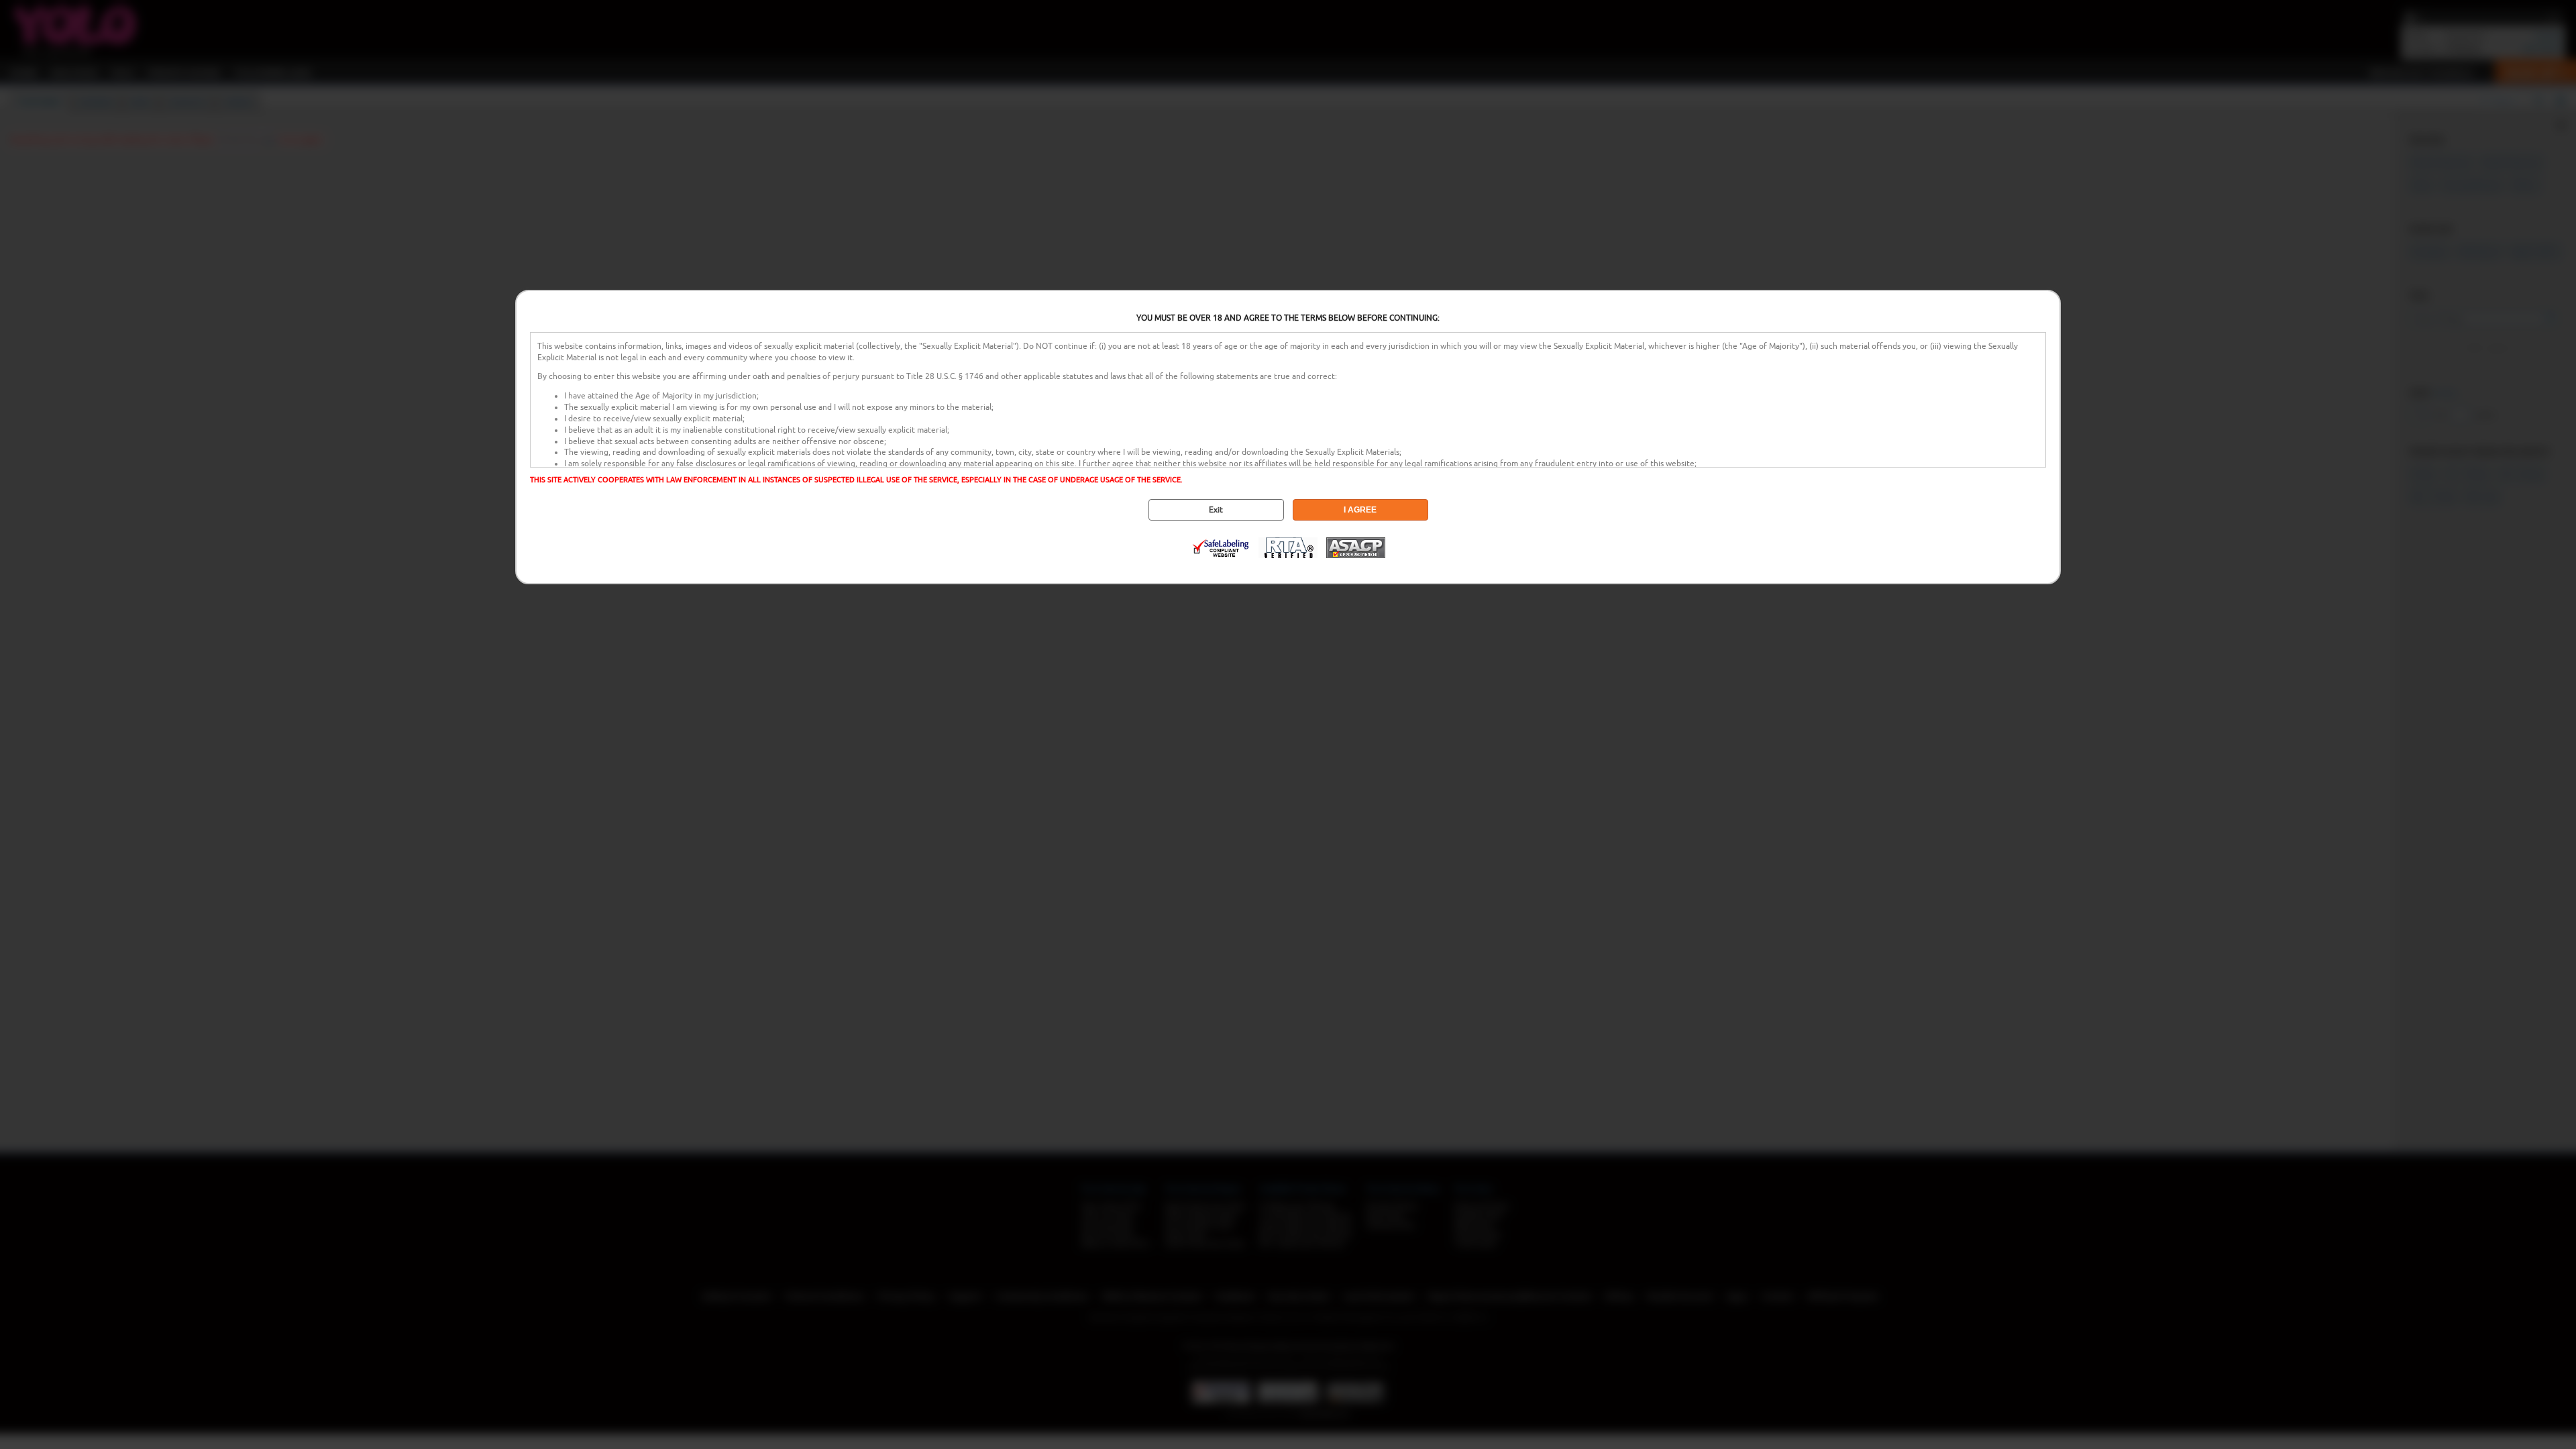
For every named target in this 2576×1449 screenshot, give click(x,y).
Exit (1216, 510)
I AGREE (1360, 510)
